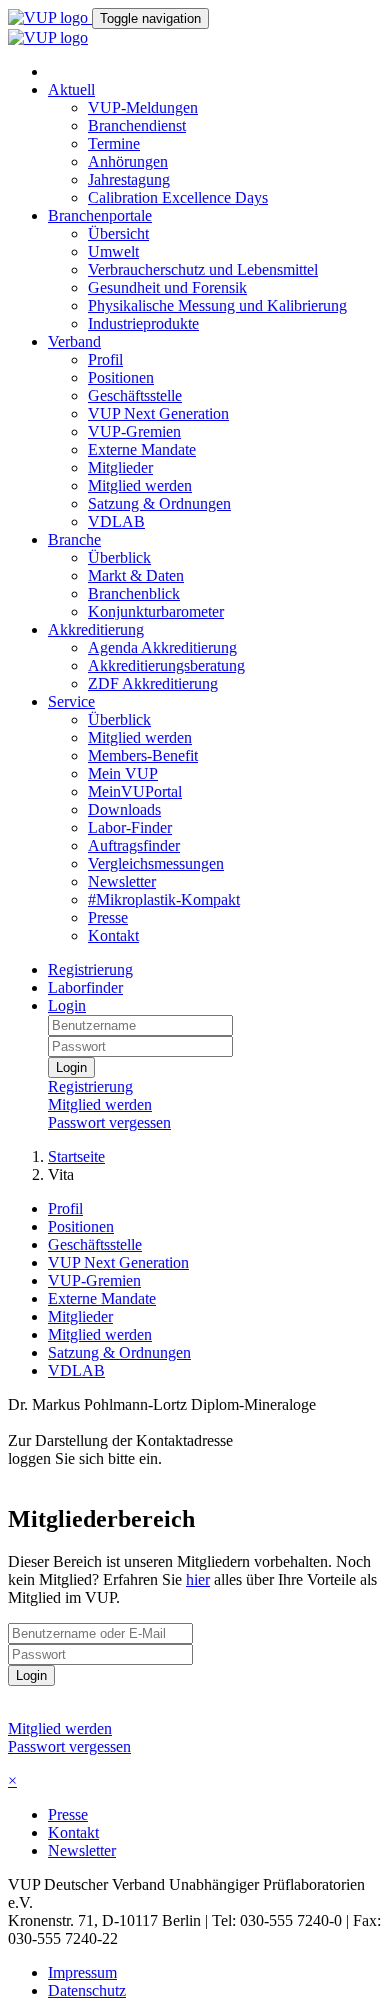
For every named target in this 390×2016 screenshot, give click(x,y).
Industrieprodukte (143, 323)
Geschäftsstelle (135, 395)
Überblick (119, 557)
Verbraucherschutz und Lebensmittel (203, 269)
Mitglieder (120, 467)
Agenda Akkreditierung (162, 647)
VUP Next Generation (158, 413)
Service (71, 701)
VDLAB (116, 521)
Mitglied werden (140, 485)
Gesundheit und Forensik (167, 287)
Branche (74, 539)
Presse (108, 917)
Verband (74, 341)
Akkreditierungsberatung (166, 665)
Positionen (121, 377)
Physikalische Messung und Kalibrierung (217, 305)
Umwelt (113, 251)
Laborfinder (85, 987)
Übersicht (118, 233)
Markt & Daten (136, 575)
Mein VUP (123, 773)
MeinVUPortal (135, 791)
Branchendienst (137, 125)
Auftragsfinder (134, 845)
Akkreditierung (96, 629)
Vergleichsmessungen (156, 863)
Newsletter (122, 881)
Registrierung (90, 969)
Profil (105, 359)
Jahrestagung (129, 179)
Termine (114, 143)
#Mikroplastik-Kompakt (164, 899)
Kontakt (113, 935)
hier (198, 1579)
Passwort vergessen (109, 1122)
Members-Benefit (143, 755)
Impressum (82, 1972)
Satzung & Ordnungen (159, 503)
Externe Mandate (142, 449)
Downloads (124, 809)
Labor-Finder (130, 827)
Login (67, 1005)
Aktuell (71, 89)
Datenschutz (87, 1990)
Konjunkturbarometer (156, 611)
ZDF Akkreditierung (153, 683)
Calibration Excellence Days (178, 197)
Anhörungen (128, 161)
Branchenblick (134, 593)
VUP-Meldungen (143, 107)
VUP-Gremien (134, 431)
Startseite (76, 1156)
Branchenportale (100, 215)
